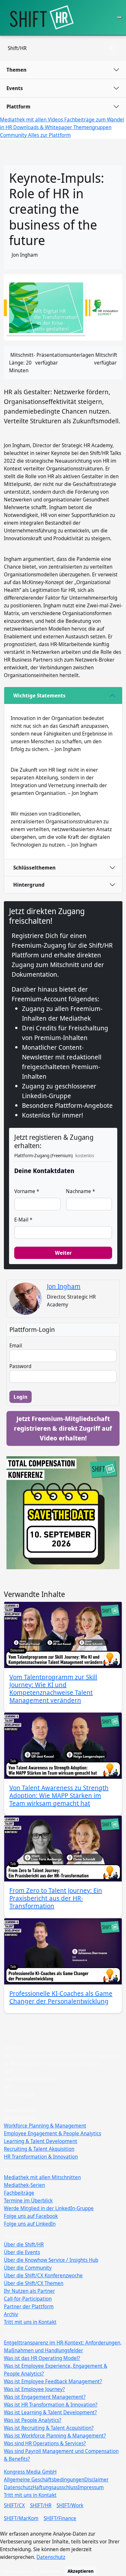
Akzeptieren (81, 2571)
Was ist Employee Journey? (34, 2389)
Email (16, 1345)
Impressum (91, 2487)
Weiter (63, 1253)
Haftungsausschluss (55, 2487)
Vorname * (27, 1191)
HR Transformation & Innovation (41, 2157)
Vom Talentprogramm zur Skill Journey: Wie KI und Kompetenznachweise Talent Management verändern (53, 1689)
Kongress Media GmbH (30, 2472)
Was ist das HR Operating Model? (42, 2358)
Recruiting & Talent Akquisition (39, 2149)
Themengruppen (92, 127)
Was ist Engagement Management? (45, 2397)
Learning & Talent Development (41, 2141)
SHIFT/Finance (60, 2518)
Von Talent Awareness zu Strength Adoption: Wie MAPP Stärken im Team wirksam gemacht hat (59, 1795)
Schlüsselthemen (34, 868)
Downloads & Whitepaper (43, 127)
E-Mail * (23, 1220)
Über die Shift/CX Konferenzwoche (43, 2275)
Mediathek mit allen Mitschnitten (42, 2177)
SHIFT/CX (14, 2505)
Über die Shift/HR (24, 2244)
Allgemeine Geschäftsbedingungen (44, 2479)
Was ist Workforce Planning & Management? (55, 2436)
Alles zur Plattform (49, 135)
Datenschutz (18, 2487)
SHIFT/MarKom (21, 2518)
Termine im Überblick (28, 2200)
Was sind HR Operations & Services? (45, 2443)
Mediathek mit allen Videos (32, 119)
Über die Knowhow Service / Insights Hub (51, 2260)
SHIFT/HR (41, 2505)
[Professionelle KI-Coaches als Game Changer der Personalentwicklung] (63, 1951)
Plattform (18, 107)
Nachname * (80, 1191)
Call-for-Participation (28, 2299)
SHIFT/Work (70, 2505)
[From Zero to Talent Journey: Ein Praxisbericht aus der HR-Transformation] (63, 1849)
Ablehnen (50, 2571)
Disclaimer (96, 2479)
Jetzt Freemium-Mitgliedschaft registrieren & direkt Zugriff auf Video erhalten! (63, 1428)
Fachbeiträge (19, 2193)
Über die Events (22, 2252)
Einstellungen (18, 2571)
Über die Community (28, 2268)
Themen (16, 70)
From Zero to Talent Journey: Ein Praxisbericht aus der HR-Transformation (56, 1898)
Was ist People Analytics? (33, 2420)
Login (21, 1397)
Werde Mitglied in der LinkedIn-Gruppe (49, 2208)
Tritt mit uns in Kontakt (30, 2322)
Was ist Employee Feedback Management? (53, 2381)
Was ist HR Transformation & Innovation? (51, 2405)
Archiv (11, 2314)
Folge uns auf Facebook (31, 2216)
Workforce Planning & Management (45, 2126)
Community (14, 135)
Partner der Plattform (29, 2306)
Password (20, 1366)
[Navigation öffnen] (120, 17)
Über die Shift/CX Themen (34, 2283)
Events (15, 88)
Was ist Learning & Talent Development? (50, 2412)
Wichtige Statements (39, 696)
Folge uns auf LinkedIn (30, 2224)
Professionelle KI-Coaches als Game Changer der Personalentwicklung (61, 1997)
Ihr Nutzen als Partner (29, 2291)
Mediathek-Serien (24, 2185)
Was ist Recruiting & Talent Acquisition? (49, 2428)
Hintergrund (29, 885)
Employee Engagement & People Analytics (52, 2133)
